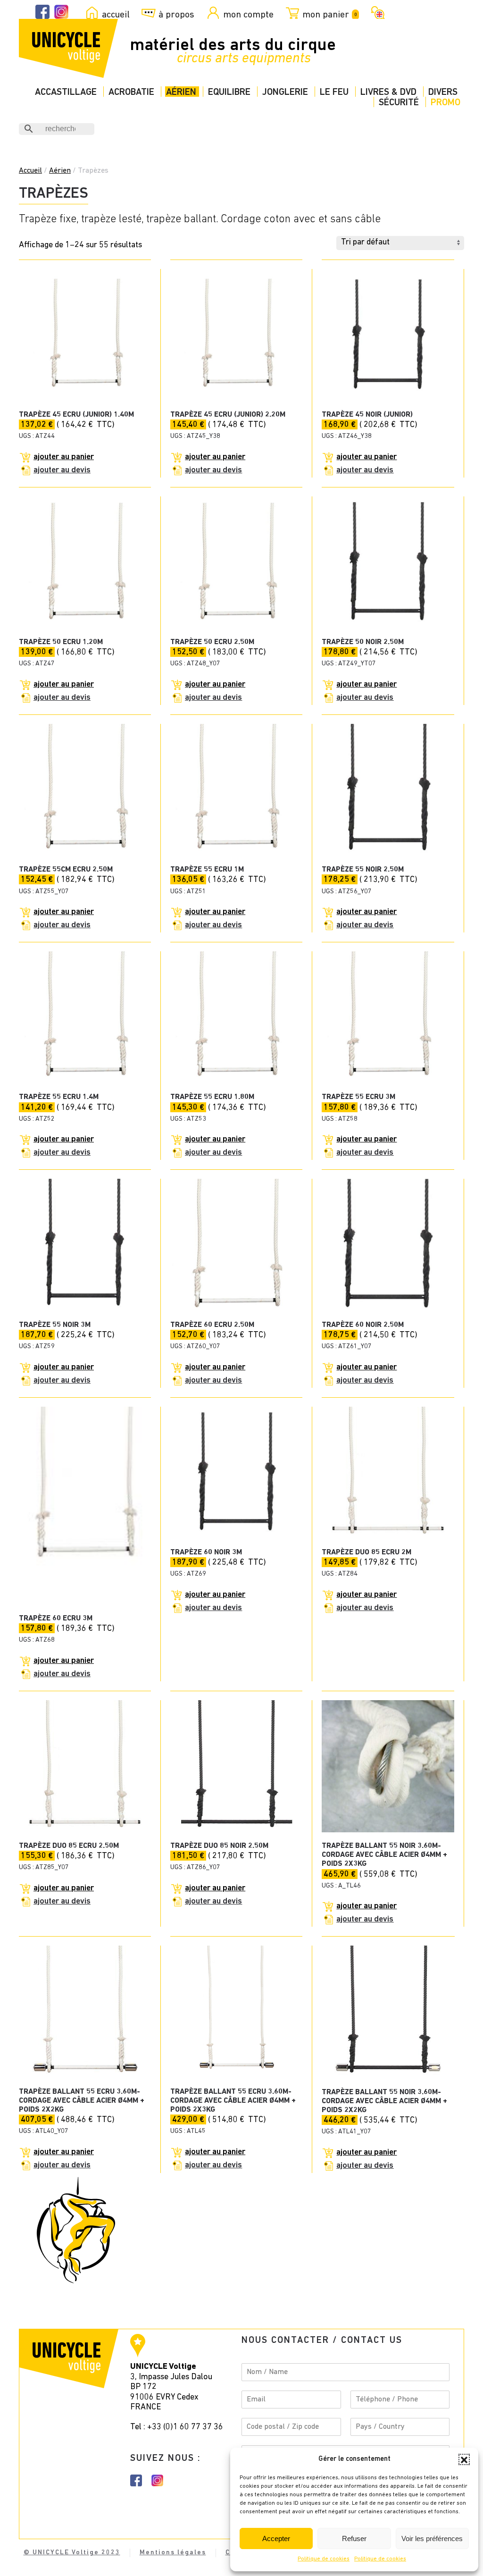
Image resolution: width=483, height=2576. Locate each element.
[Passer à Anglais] (376, 12)
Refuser (354, 2538)
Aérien (181, 92)
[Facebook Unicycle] (42, 12)
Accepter (276, 2538)
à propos (176, 15)
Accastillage (66, 92)
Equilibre (229, 92)
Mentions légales (173, 2553)
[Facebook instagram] (136, 2480)
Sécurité (399, 103)
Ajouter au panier (64, 457)
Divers (443, 92)
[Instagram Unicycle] (61, 12)
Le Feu (334, 92)
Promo (446, 103)
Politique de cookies (324, 2559)
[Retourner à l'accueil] (68, 48)
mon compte (248, 15)
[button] (464, 2459)
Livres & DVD (388, 92)
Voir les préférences (432, 2538)
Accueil (30, 171)
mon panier (329, 15)
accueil (116, 15)
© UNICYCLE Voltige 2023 (72, 2553)
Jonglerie (285, 92)
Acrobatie (131, 92)
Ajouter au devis (62, 470)
